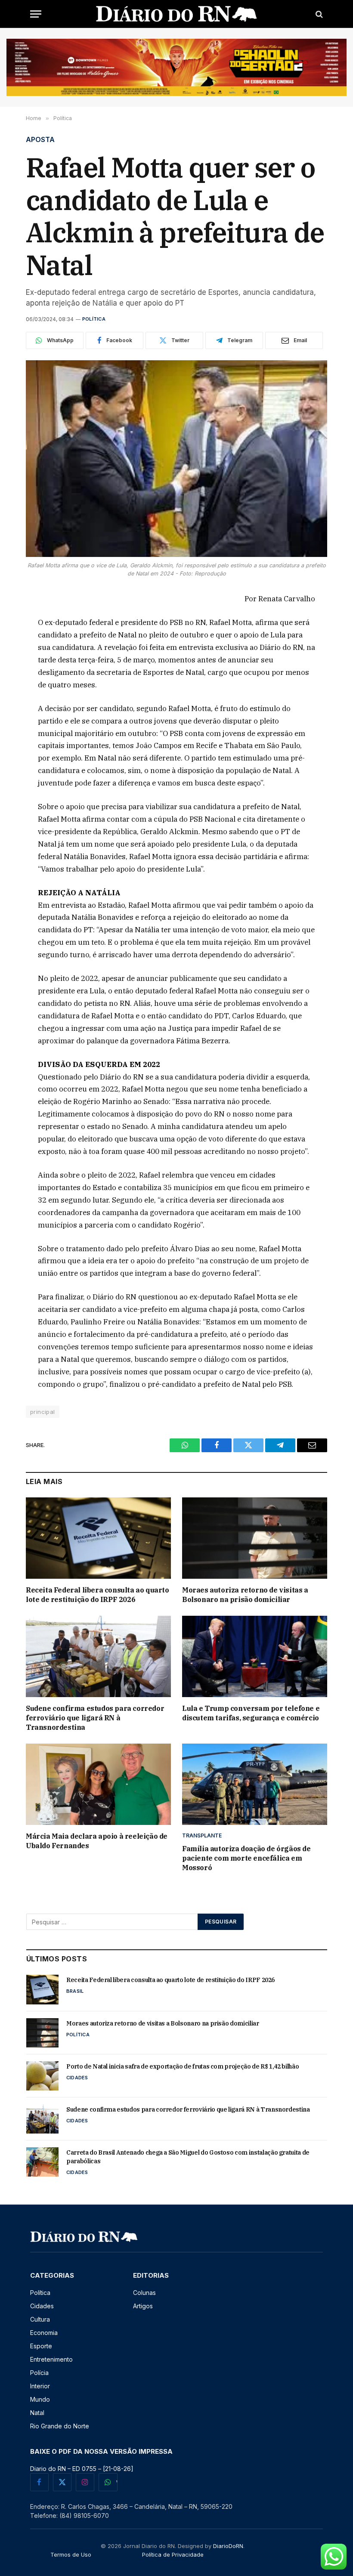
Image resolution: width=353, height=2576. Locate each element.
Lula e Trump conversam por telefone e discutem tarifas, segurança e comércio (251, 1713)
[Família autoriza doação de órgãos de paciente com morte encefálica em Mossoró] (255, 1784)
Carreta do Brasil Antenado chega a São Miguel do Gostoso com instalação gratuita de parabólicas (188, 2157)
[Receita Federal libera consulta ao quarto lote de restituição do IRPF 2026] (98, 1538)
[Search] (318, 14)
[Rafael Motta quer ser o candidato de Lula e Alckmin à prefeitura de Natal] (176, 459)
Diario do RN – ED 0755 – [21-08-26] (82, 2469)
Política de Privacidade (173, 2554)
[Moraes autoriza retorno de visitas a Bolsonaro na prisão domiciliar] (255, 1538)
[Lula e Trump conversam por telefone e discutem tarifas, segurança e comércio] (255, 1657)
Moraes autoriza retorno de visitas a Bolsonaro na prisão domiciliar (245, 1595)
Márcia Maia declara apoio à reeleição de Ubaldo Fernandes (97, 1841)
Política (94, 319)
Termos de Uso (71, 2554)
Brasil (75, 1991)
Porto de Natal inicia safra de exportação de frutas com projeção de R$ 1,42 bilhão (183, 2066)
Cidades (77, 2078)
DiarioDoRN (228, 2546)
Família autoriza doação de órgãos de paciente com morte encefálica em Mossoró (246, 1858)
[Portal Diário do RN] (177, 14)
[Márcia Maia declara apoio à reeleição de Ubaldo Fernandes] (98, 1784)
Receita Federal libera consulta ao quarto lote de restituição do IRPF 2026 (98, 1595)
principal (43, 1412)
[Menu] (36, 14)
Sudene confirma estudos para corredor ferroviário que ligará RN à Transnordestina (95, 1718)
